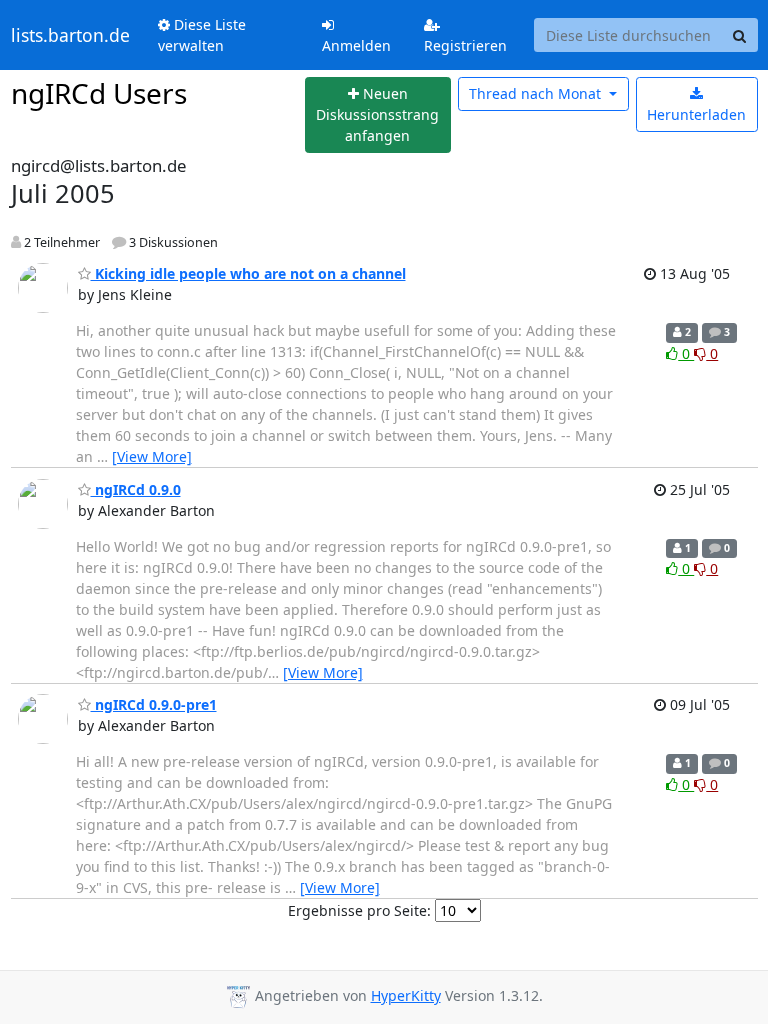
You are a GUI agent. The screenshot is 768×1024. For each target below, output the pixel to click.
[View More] (152, 456)
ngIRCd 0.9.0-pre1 (154, 704)
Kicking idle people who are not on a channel (248, 273)
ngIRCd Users (99, 93)
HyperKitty (406, 995)
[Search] (740, 35)
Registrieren (465, 45)
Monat (537, 93)
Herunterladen (696, 114)
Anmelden (356, 45)
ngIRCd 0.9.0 (136, 489)
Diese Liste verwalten (202, 35)
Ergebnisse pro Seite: (359, 910)
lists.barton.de (70, 35)
